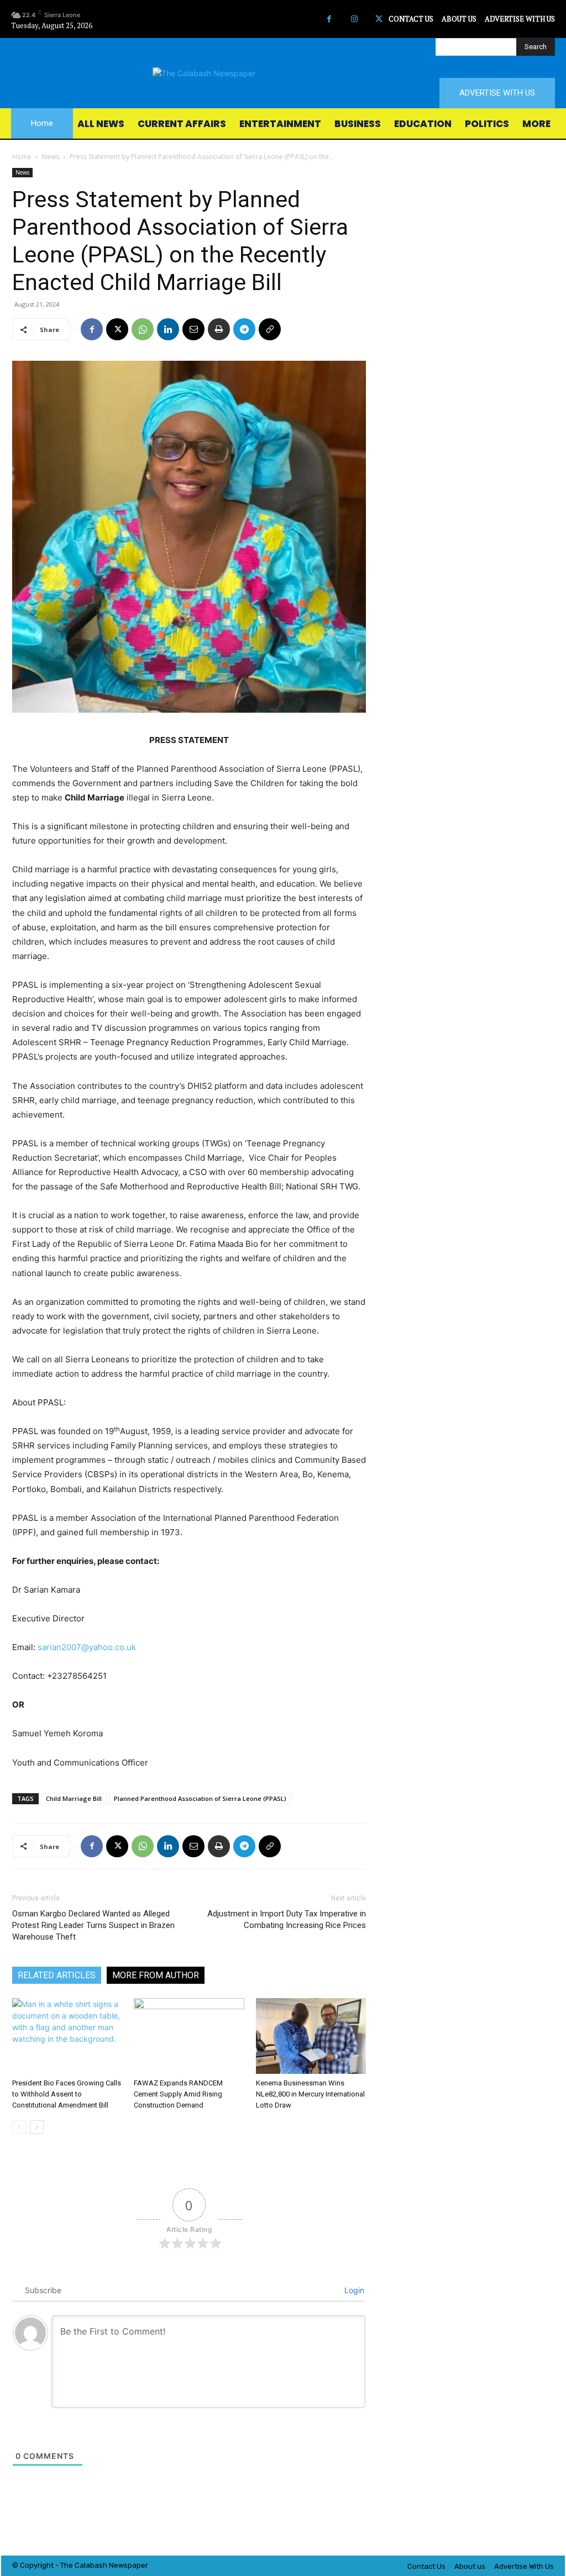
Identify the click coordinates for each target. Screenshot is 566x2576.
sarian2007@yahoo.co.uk (87, 1647)
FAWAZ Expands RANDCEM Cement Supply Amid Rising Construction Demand (178, 2094)
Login (353, 2290)
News (51, 157)
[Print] (219, 329)
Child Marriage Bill (74, 1798)
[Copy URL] (270, 329)
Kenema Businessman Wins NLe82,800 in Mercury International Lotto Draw (310, 2094)
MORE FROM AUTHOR (156, 1975)
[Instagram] (354, 19)
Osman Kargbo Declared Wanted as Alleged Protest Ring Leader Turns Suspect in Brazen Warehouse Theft (93, 1925)
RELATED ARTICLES (57, 1975)
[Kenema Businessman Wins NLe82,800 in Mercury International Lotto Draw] (311, 2036)
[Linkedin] (168, 329)
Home (22, 157)
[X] (379, 19)
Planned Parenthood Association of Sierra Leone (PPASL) (200, 1798)
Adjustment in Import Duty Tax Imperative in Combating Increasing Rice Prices (287, 1919)
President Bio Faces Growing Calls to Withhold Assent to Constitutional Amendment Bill (67, 2094)
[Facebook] (329, 19)
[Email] (193, 329)
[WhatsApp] (143, 329)
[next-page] (37, 2127)
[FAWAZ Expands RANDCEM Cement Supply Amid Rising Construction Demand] (189, 2036)
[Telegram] (244, 329)
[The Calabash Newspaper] (283, 73)
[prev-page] (19, 2127)
